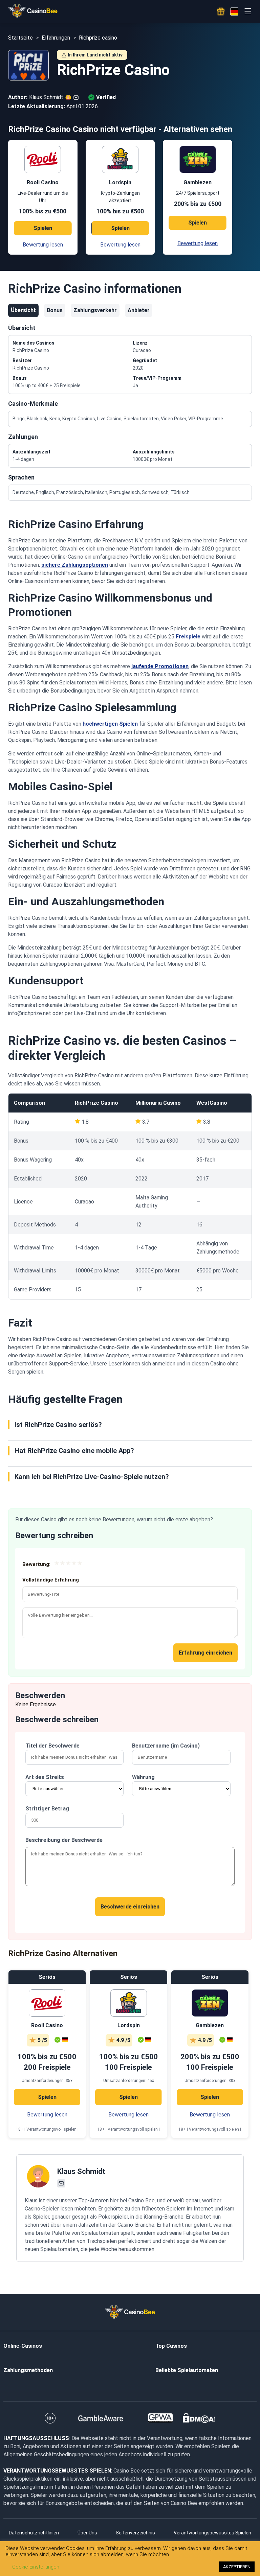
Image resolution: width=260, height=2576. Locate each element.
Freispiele (188, 637)
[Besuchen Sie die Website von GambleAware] (101, 2418)
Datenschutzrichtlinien (34, 2533)
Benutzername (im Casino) (166, 1746)
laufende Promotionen (160, 666)
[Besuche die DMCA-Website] (199, 2418)
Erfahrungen (56, 38)
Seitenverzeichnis (135, 2533)
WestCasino (212, 1103)
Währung (143, 1777)
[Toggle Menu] (248, 11)
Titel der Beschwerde (52, 1746)
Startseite (20, 38)
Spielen (43, 228)
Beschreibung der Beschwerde (64, 1840)
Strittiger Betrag (47, 1809)
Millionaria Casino (158, 1103)
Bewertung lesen (43, 245)
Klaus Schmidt (81, 2171)
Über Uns (87, 2533)
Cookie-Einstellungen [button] (36, 2567)
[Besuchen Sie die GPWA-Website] (160, 2418)
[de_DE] (234, 11)
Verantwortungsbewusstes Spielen (212, 2533)
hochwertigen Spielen (110, 724)
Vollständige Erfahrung (51, 1580)
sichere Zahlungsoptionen (75, 565)
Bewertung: (36, 1564)
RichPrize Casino (96, 1103)
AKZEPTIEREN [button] (237, 2567)
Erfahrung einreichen (205, 1653)
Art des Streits (45, 1777)
